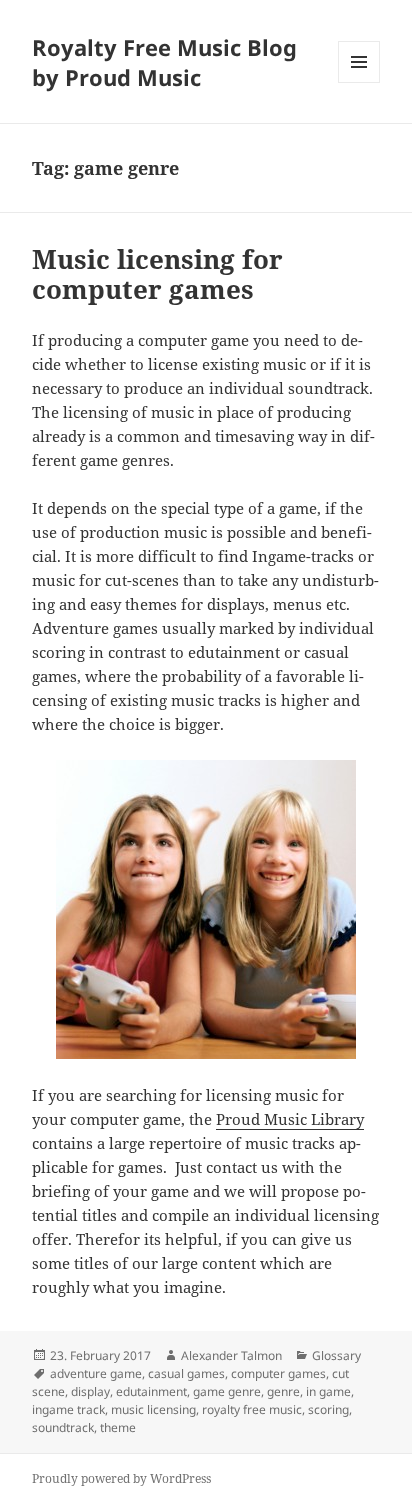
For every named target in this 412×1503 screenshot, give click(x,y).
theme (118, 1427)
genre (283, 1391)
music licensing (153, 1409)
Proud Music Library (290, 1119)
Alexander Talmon (231, 1355)
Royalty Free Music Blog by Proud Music (164, 62)
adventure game (96, 1373)
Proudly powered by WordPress (121, 1478)
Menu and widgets (359, 82)
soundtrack (63, 1427)
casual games (186, 1373)
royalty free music (252, 1409)
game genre (227, 1391)
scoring (328, 1409)
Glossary (336, 1355)
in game (328, 1391)
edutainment (151, 1391)
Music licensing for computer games (157, 274)
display (90, 1391)
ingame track (68, 1409)
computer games (278, 1373)
